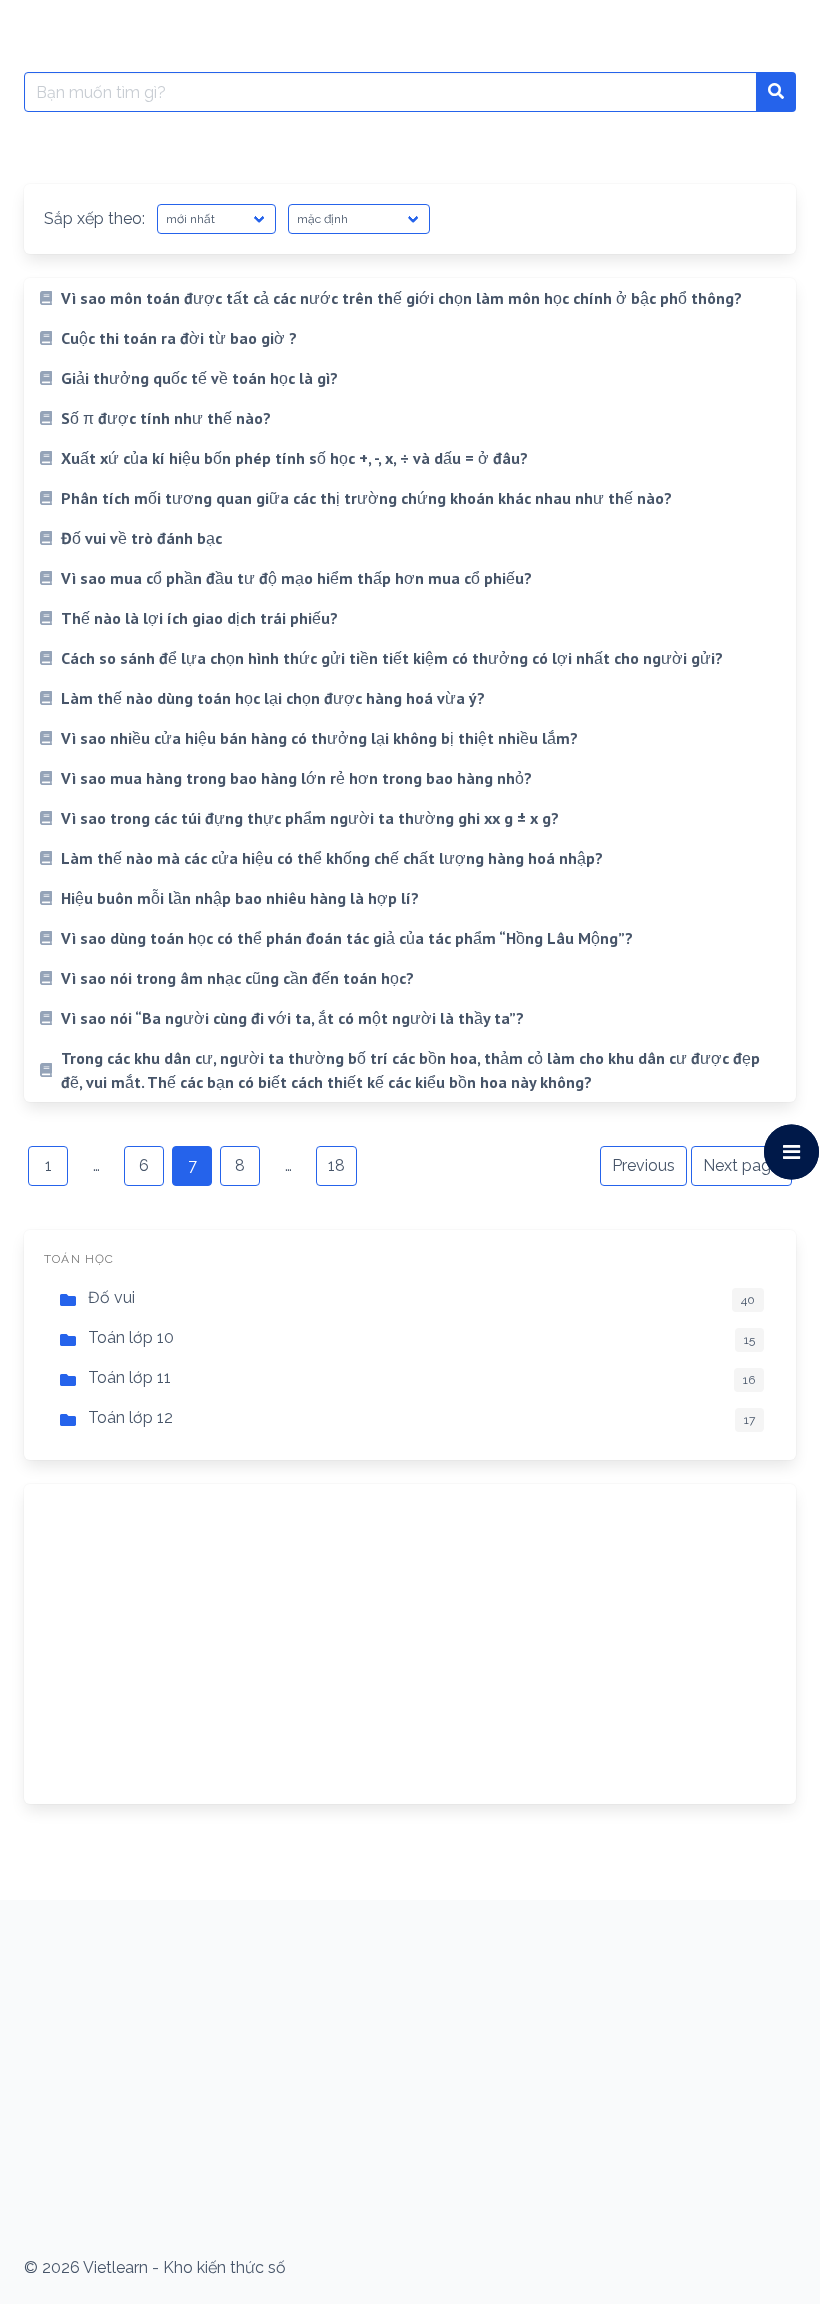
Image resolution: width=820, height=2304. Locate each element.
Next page (741, 1165)
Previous (643, 1165)
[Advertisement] (410, 1644)
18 (336, 1165)
